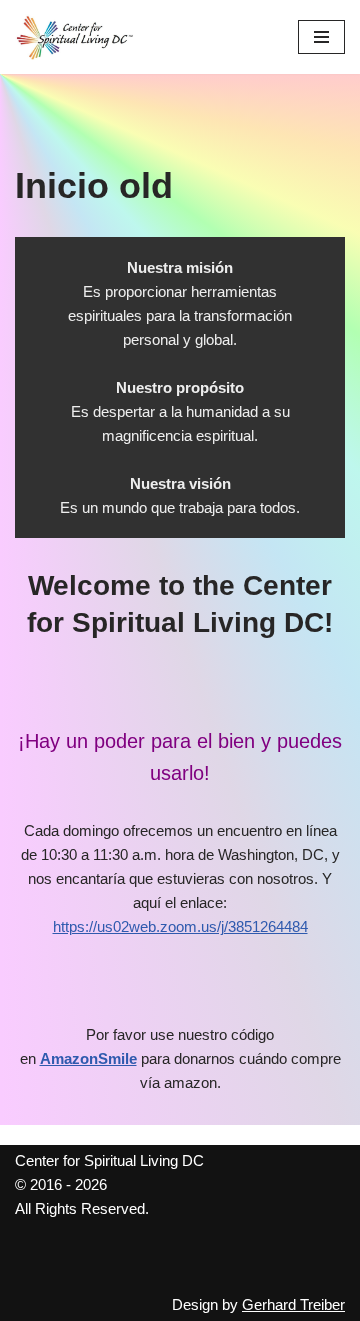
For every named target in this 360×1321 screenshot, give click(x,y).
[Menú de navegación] (321, 37)
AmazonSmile (88, 1058)
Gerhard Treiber (293, 1304)
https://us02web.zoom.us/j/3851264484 (180, 926)
